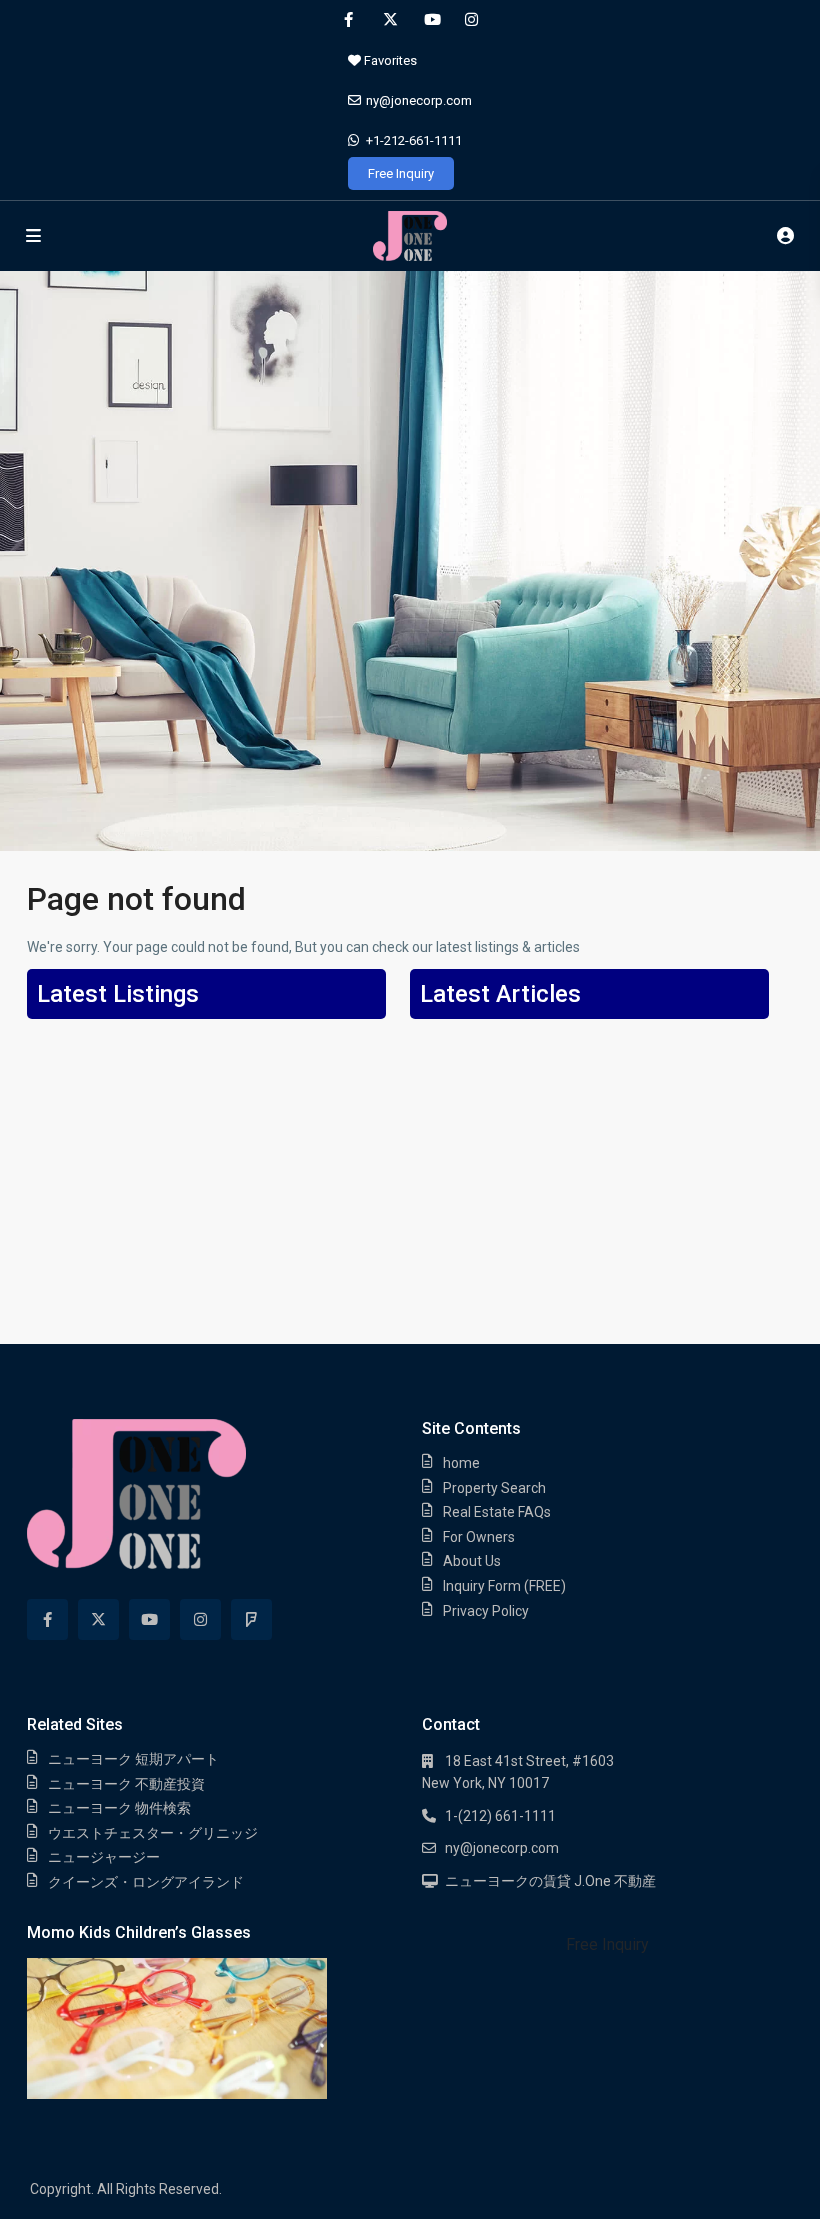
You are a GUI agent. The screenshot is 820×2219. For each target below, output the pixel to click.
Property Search (494, 1488)
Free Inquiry (401, 173)
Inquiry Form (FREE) (504, 1586)
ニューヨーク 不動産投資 (126, 1784)
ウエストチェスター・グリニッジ (153, 1833)
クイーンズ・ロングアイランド (146, 1882)
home (461, 1463)
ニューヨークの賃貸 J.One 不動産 (550, 1881)
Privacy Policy (486, 1611)
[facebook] (348, 20)
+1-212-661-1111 (414, 140)
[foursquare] (251, 1619)
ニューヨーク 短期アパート (133, 1759)
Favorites (389, 60)
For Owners (479, 1537)
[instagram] (471, 20)
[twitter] (389, 20)
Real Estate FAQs (497, 1512)
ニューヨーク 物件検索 (119, 1808)
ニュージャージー (104, 1857)
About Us (472, 1561)
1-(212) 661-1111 (500, 1816)
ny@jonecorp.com (419, 100)
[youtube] (430, 20)
